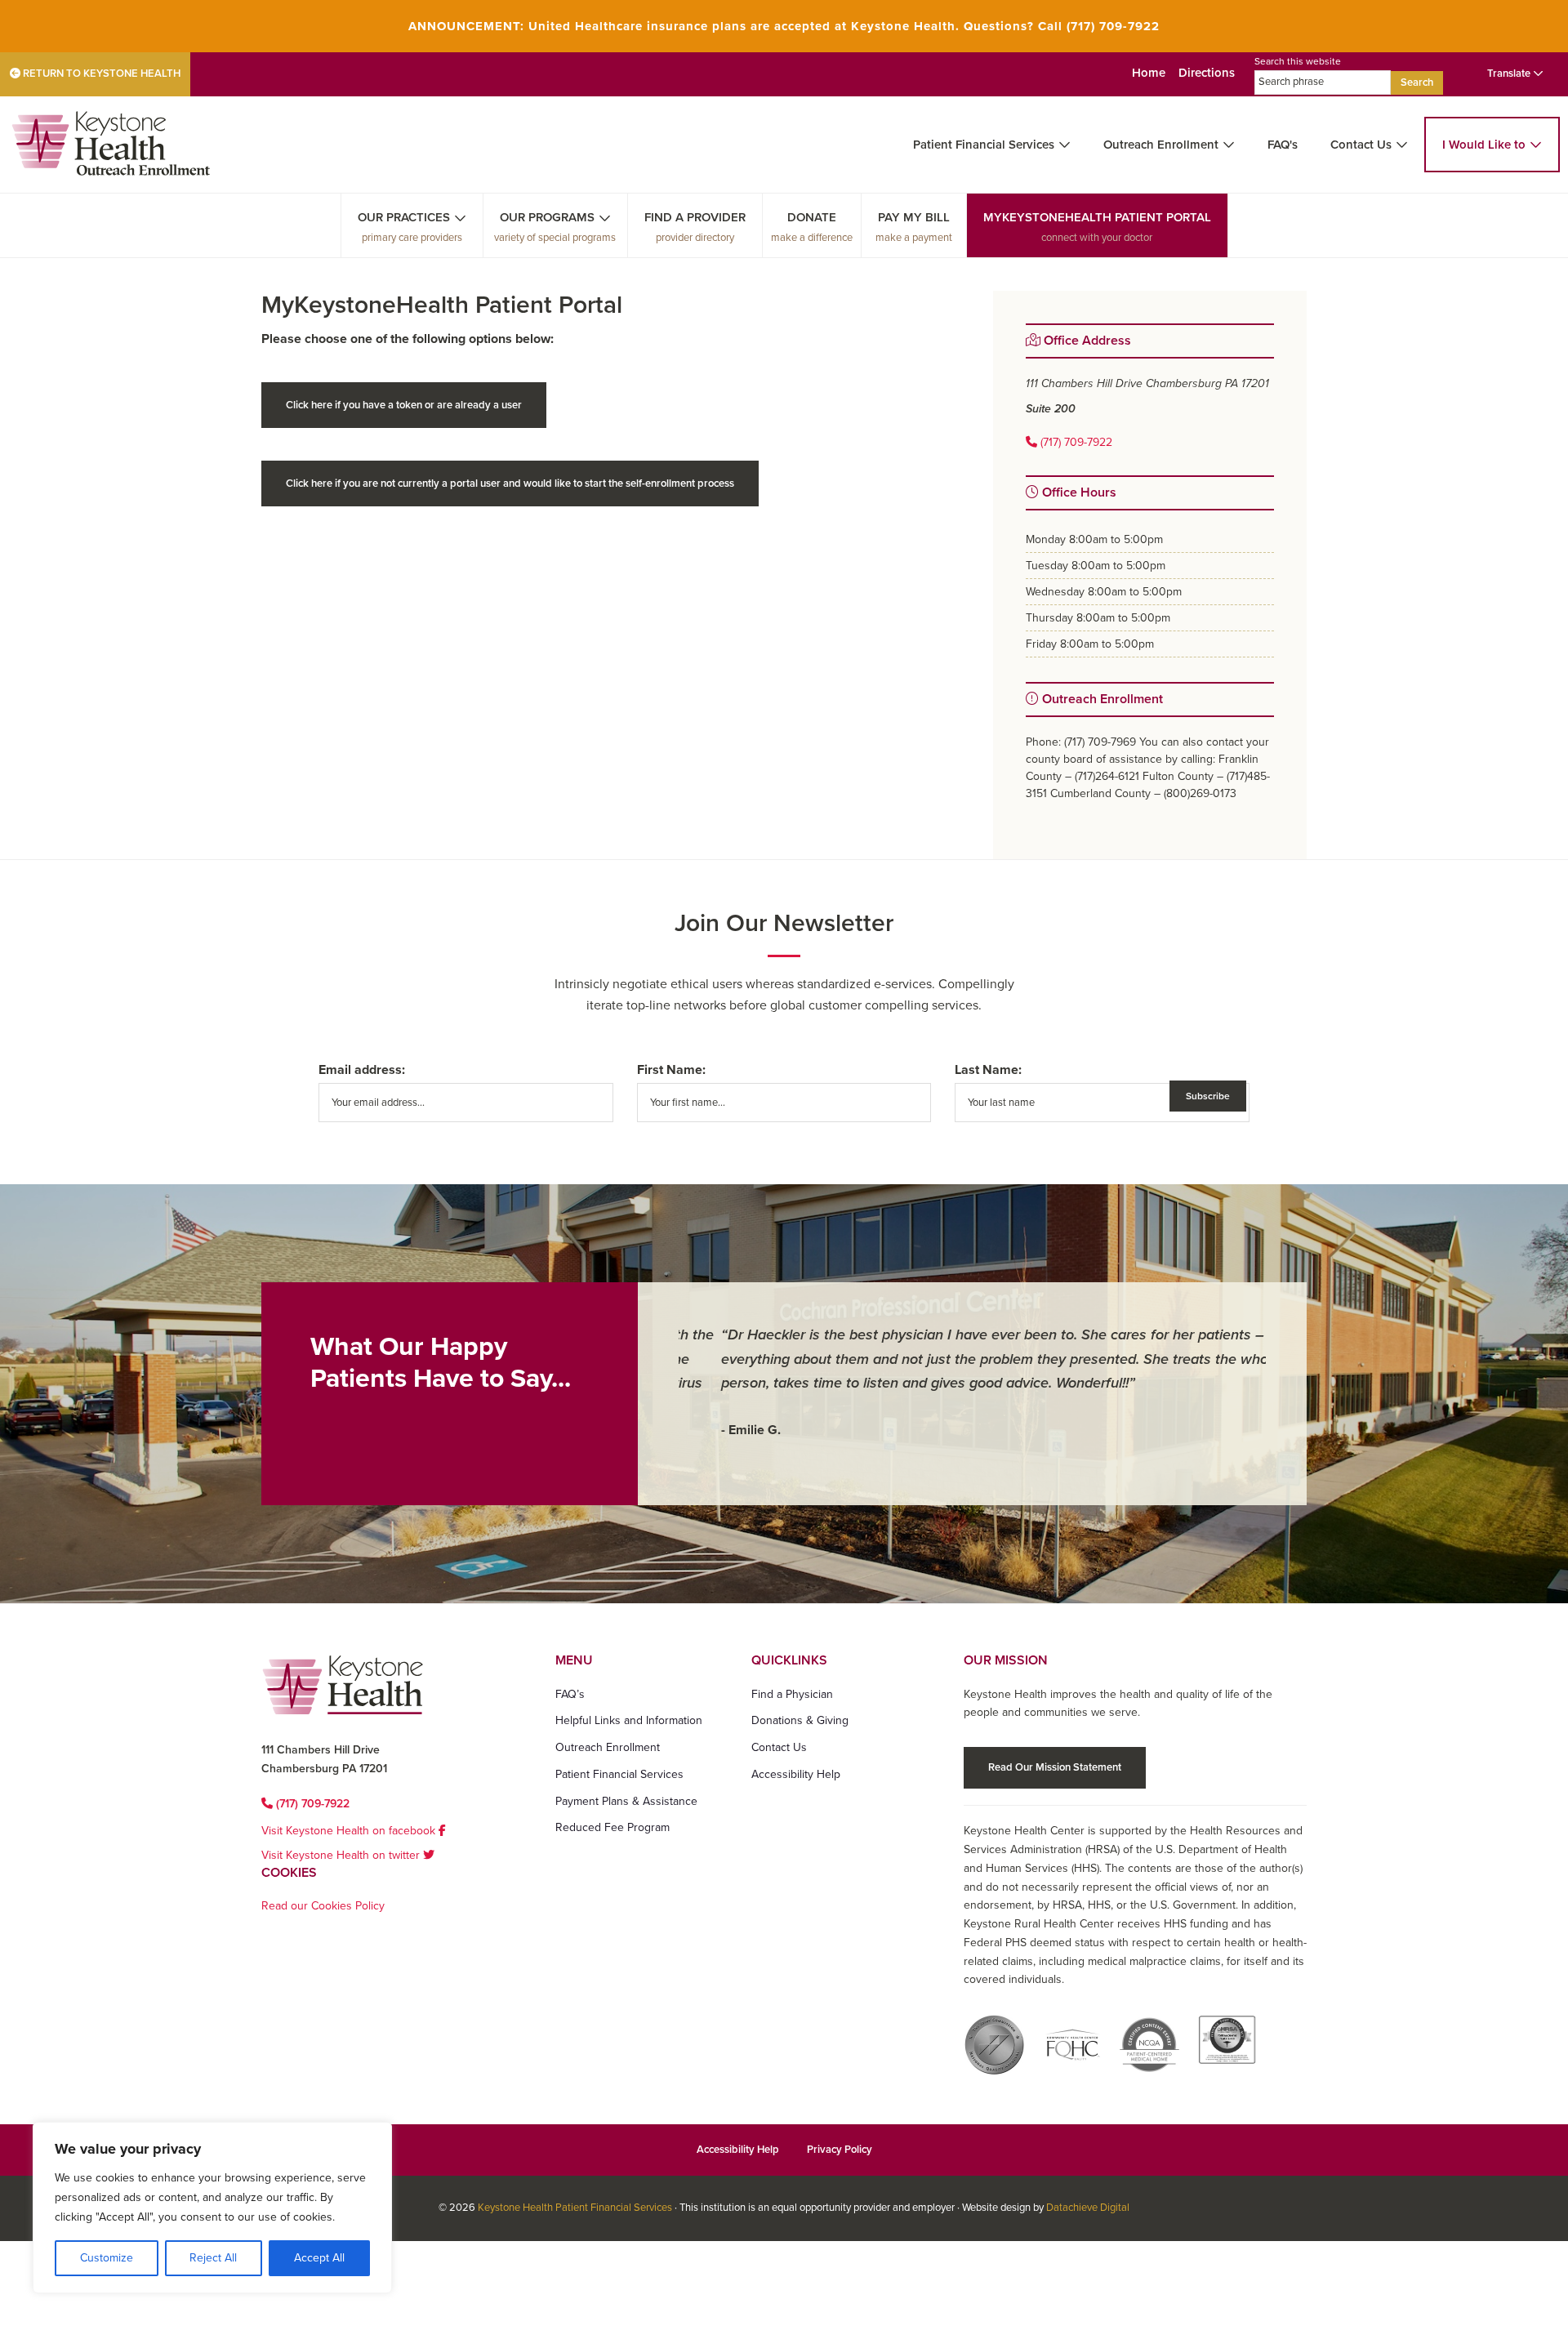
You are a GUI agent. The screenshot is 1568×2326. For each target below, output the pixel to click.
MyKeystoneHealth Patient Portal (1097, 217)
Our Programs (547, 217)
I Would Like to (1484, 145)
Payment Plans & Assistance (626, 1801)
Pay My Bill (914, 217)
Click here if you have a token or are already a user (404, 405)
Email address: (362, 1070)
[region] (212, 2208)
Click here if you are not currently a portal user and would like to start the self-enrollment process (510, 483)
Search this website (1298, 61)
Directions (1207, 73)
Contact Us (1361, 145)
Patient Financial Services (984, 145)
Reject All (213, 2258)
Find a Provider (695, 217)
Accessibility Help (796, 1774)
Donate (812, 217)
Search (1417, 82)
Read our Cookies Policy (323, 1906)
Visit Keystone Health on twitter (342, 1855)
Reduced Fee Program (612, 1827)
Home (1149, 73)
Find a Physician (792, 1694)
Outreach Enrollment (1161, 145)
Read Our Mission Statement (1055, 1767)
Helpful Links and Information (629, 1720)
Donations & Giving (800, 1720)
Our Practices (404, 217)
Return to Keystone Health (100, 74)
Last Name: (988, 1070)
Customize (107, 2258)
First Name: (671, 1070)
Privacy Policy (840, 2150)
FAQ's (1283, 145)
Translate (1510, 74)
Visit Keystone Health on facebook (350, 1831)
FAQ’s (570, 1694)
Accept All (319, 2258)
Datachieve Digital (1088, 2208)
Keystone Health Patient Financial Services (575, 2208)
